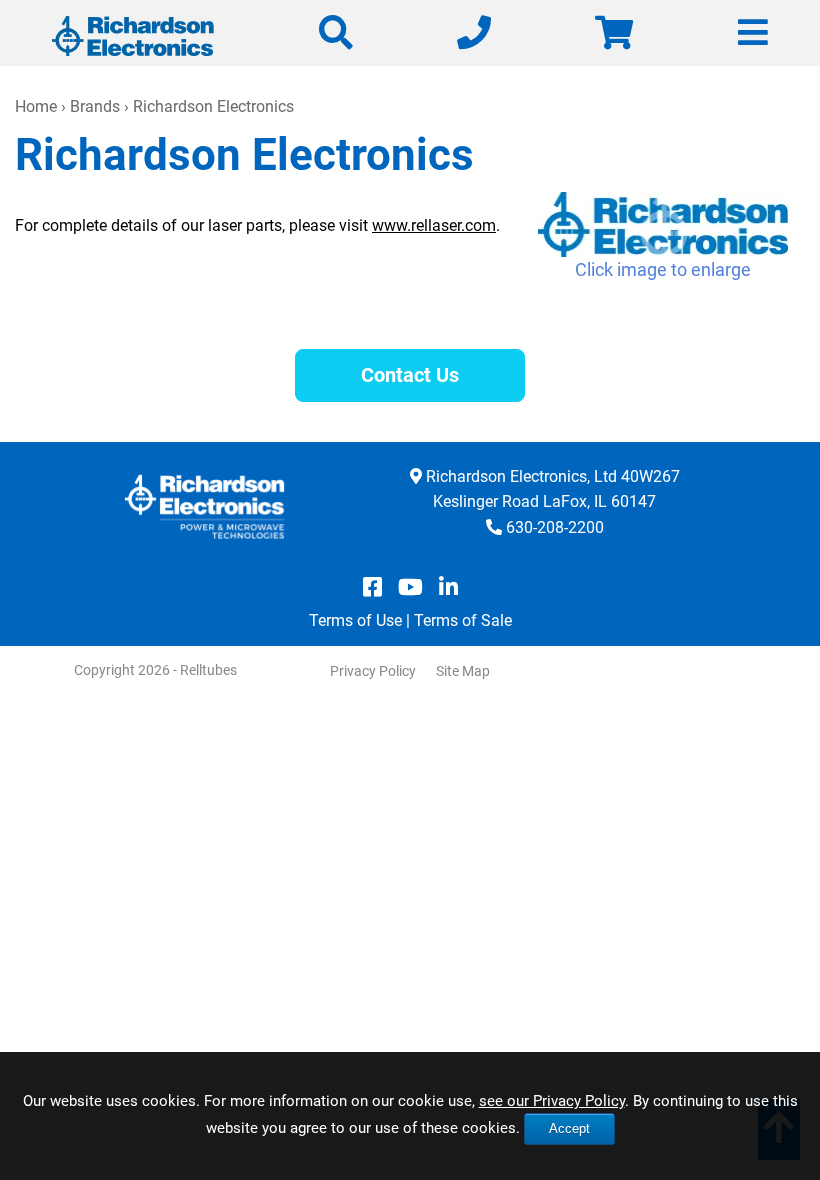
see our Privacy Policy (552, 1101)
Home (36, 106)
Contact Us (410, 375)
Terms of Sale (463, 620)
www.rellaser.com (434, 225)
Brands (95, 106)
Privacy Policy (373, 671)
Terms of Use (355, 620)
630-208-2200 (555, 527)
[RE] (662, 225)
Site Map (463, 671)
